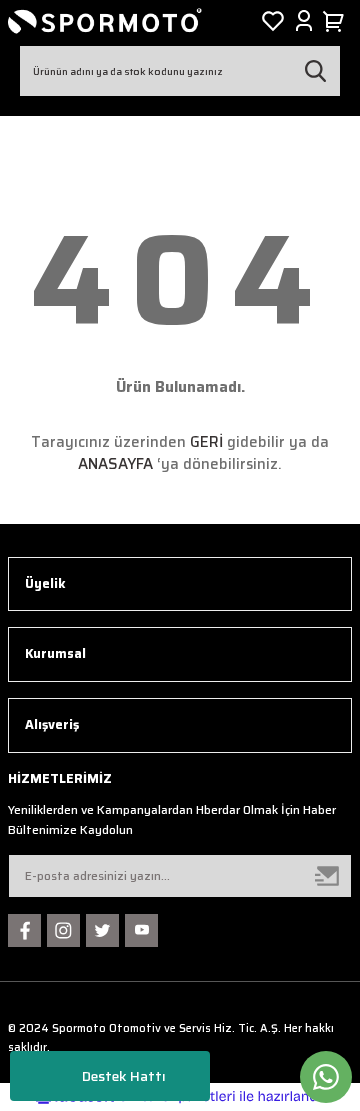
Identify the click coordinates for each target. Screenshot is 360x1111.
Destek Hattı (124, 1076)
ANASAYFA (115, 464)
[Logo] (105, 21)
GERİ (206, 442)
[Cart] (337, 21)
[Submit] (328, 876)
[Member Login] (304, 21)
